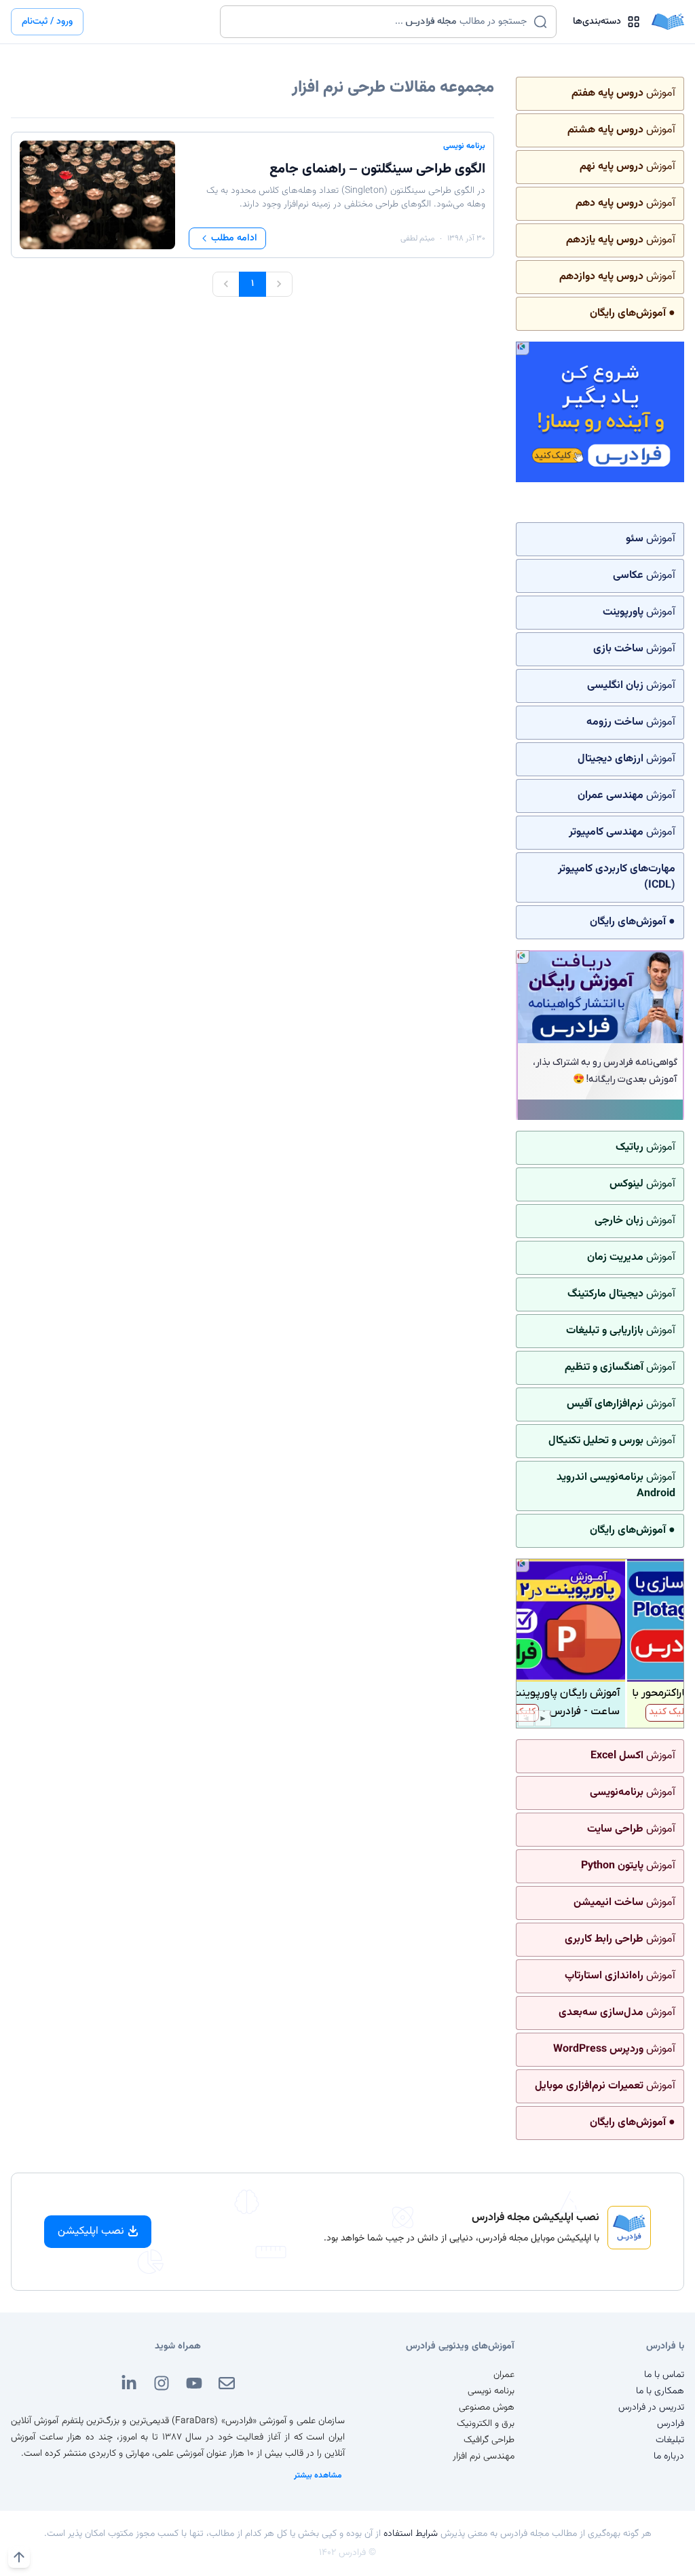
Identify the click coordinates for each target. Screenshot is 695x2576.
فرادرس (671, 2424)
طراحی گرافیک (489, 2440)
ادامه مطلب (234, 238)
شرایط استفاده (411, 2534)
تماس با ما (664, 2375)
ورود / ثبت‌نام (47, 22)
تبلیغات (670, 2440)
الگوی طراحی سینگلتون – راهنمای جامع (377, 169)
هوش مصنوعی (487, 2408)
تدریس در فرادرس (651, 2408)
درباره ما (669, 2456)
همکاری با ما (660, 2391)
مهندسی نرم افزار (484, 2456)
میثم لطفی (417, 238)
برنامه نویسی (464, 146)
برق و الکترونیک (486, 2424)
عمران (504, 2375)
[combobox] (380, 22)
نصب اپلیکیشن (91, 2231)
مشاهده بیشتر (318, 2475)
